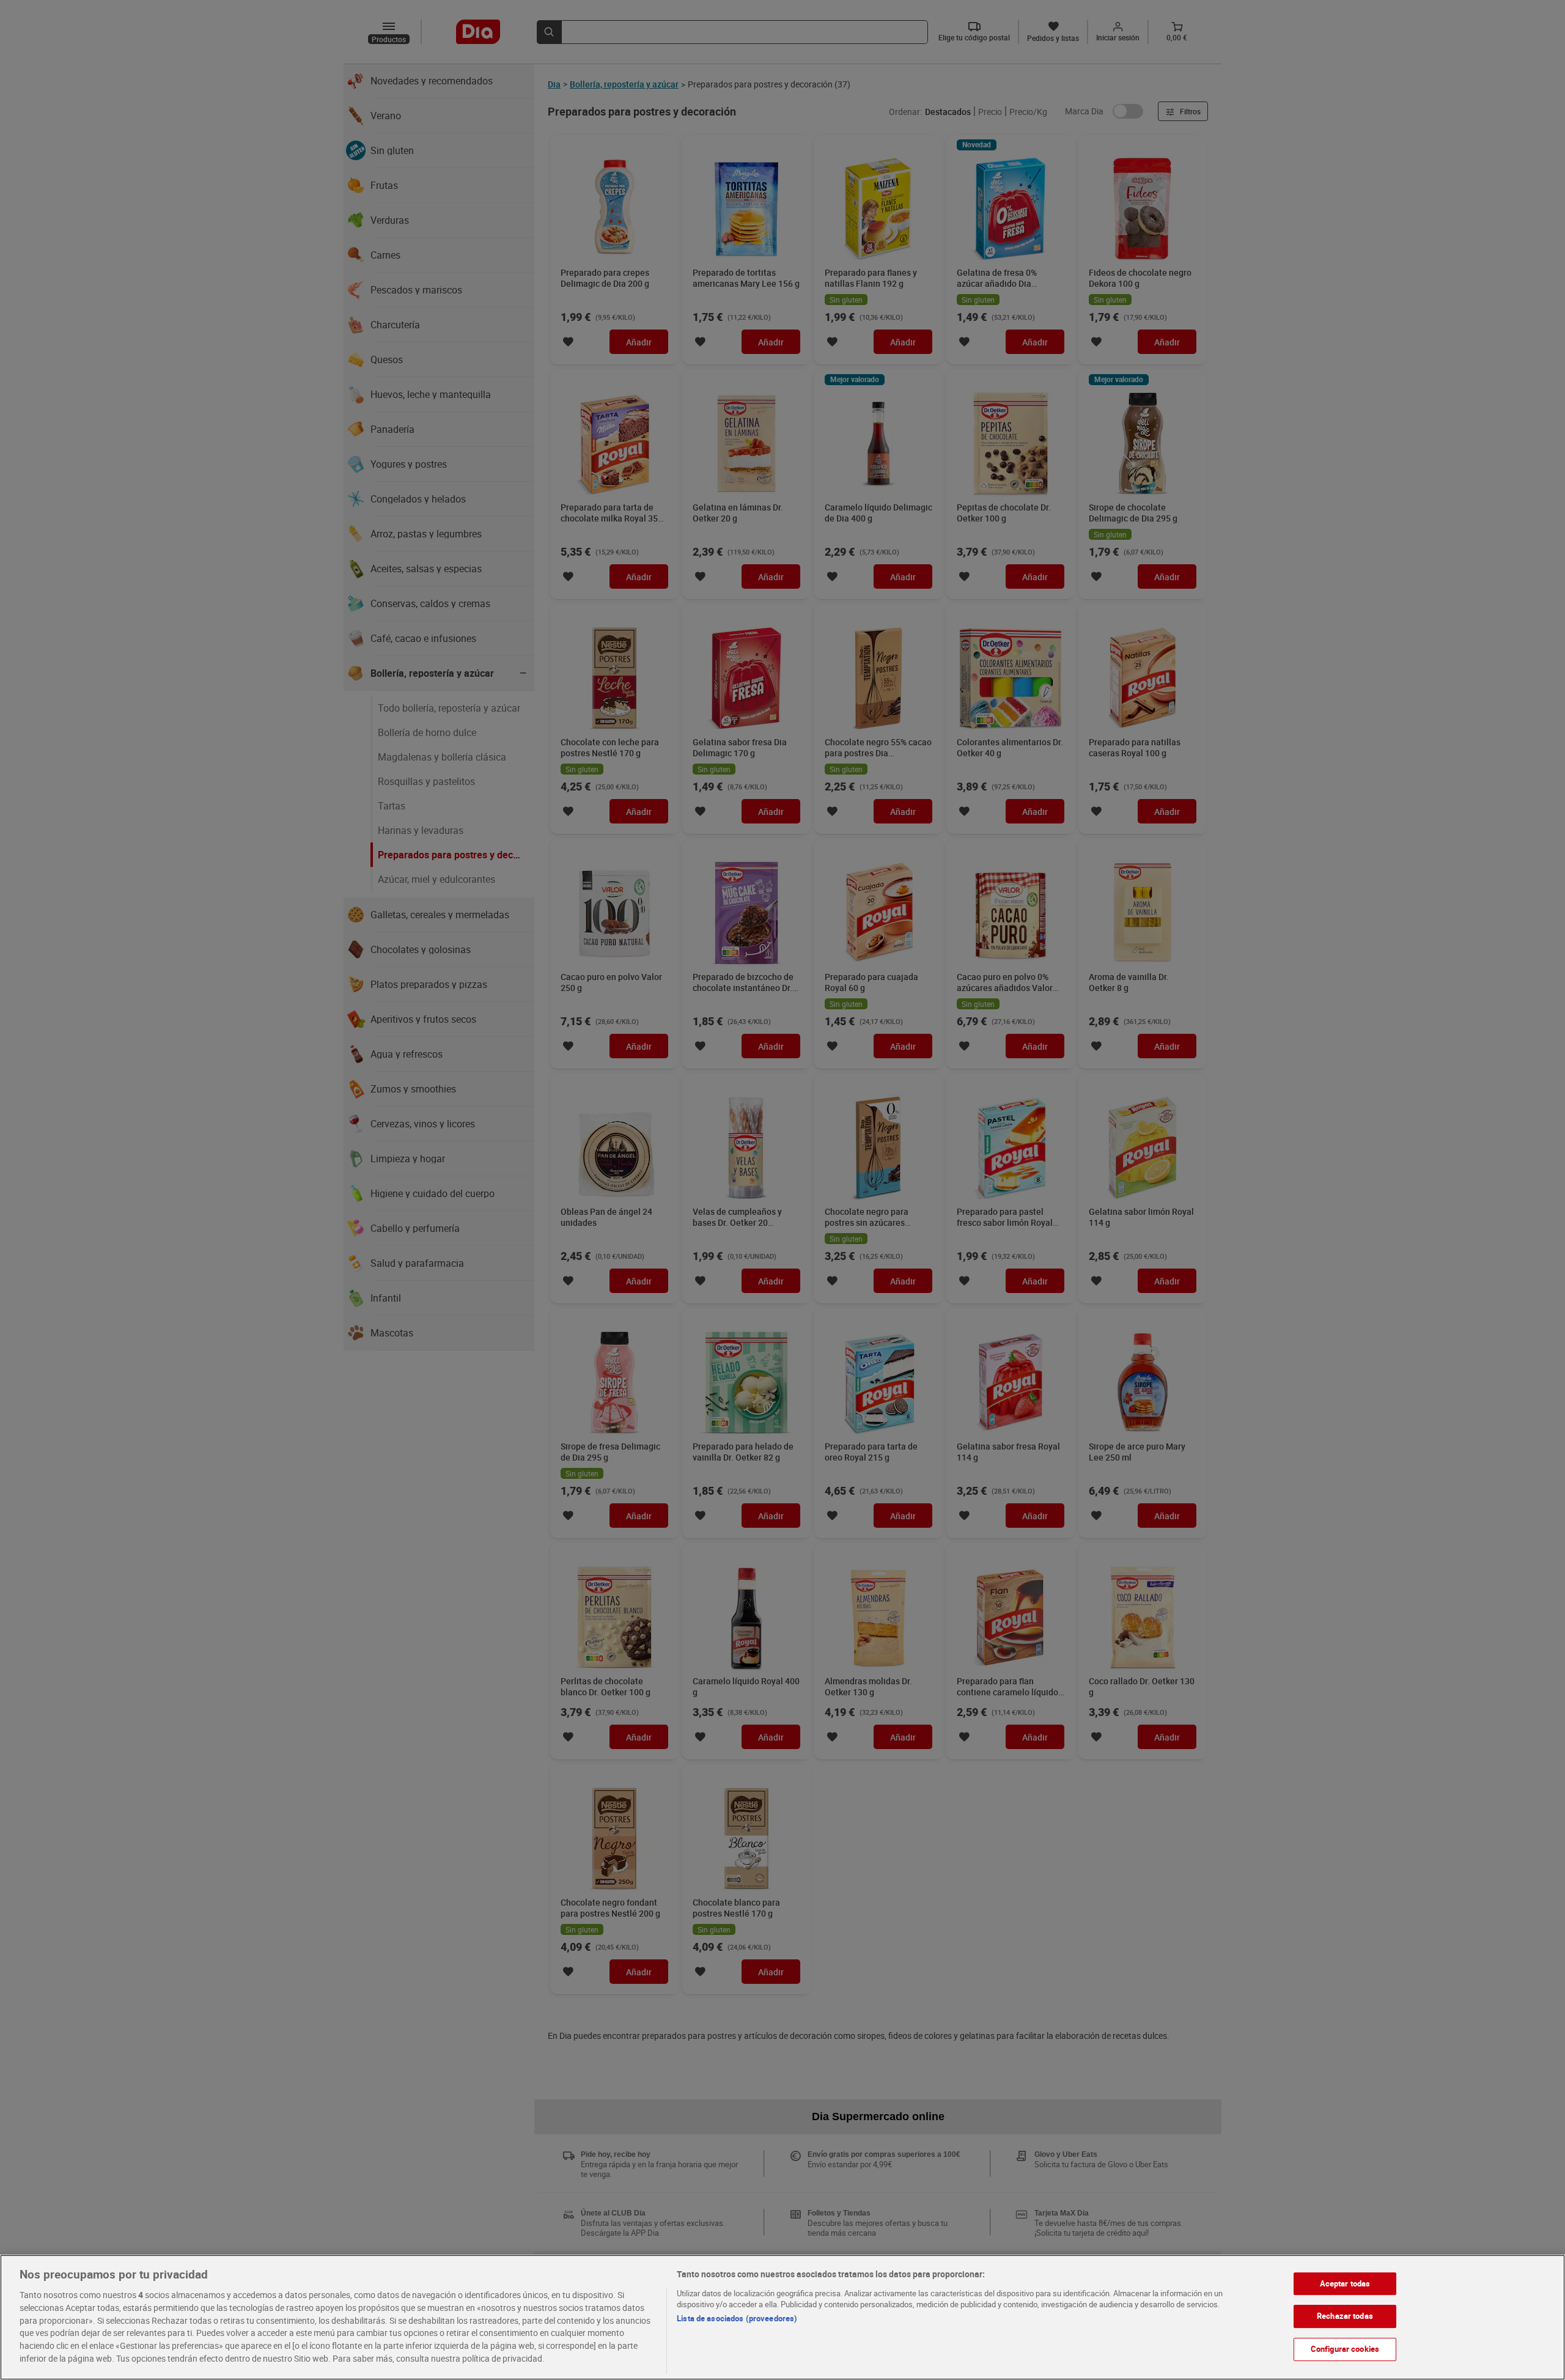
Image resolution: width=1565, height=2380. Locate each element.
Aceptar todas (1345, 2283)
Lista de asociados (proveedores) (737, 2318)
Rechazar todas (1345, 2316)
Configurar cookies (1345, 2349)
